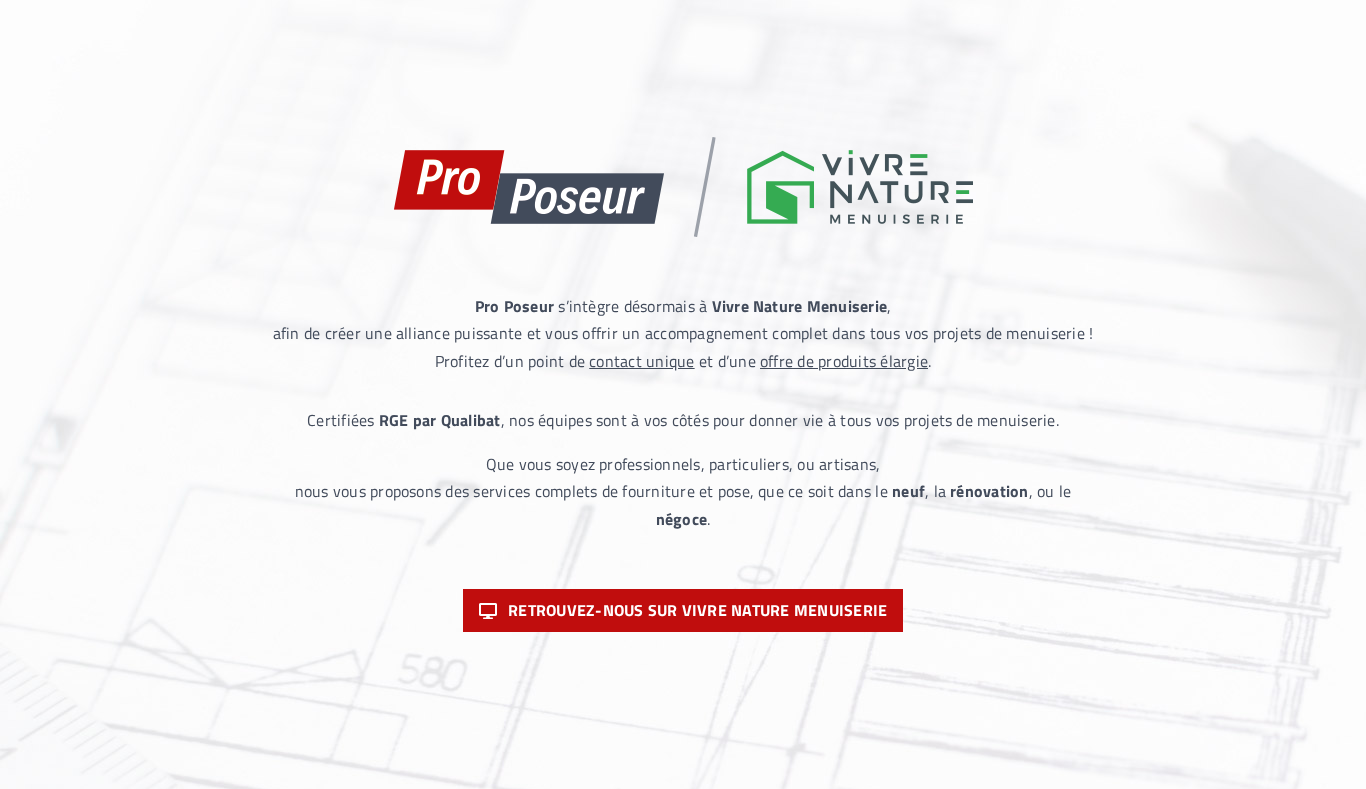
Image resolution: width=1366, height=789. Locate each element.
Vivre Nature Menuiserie (800, 306)
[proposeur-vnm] (683, 145)
